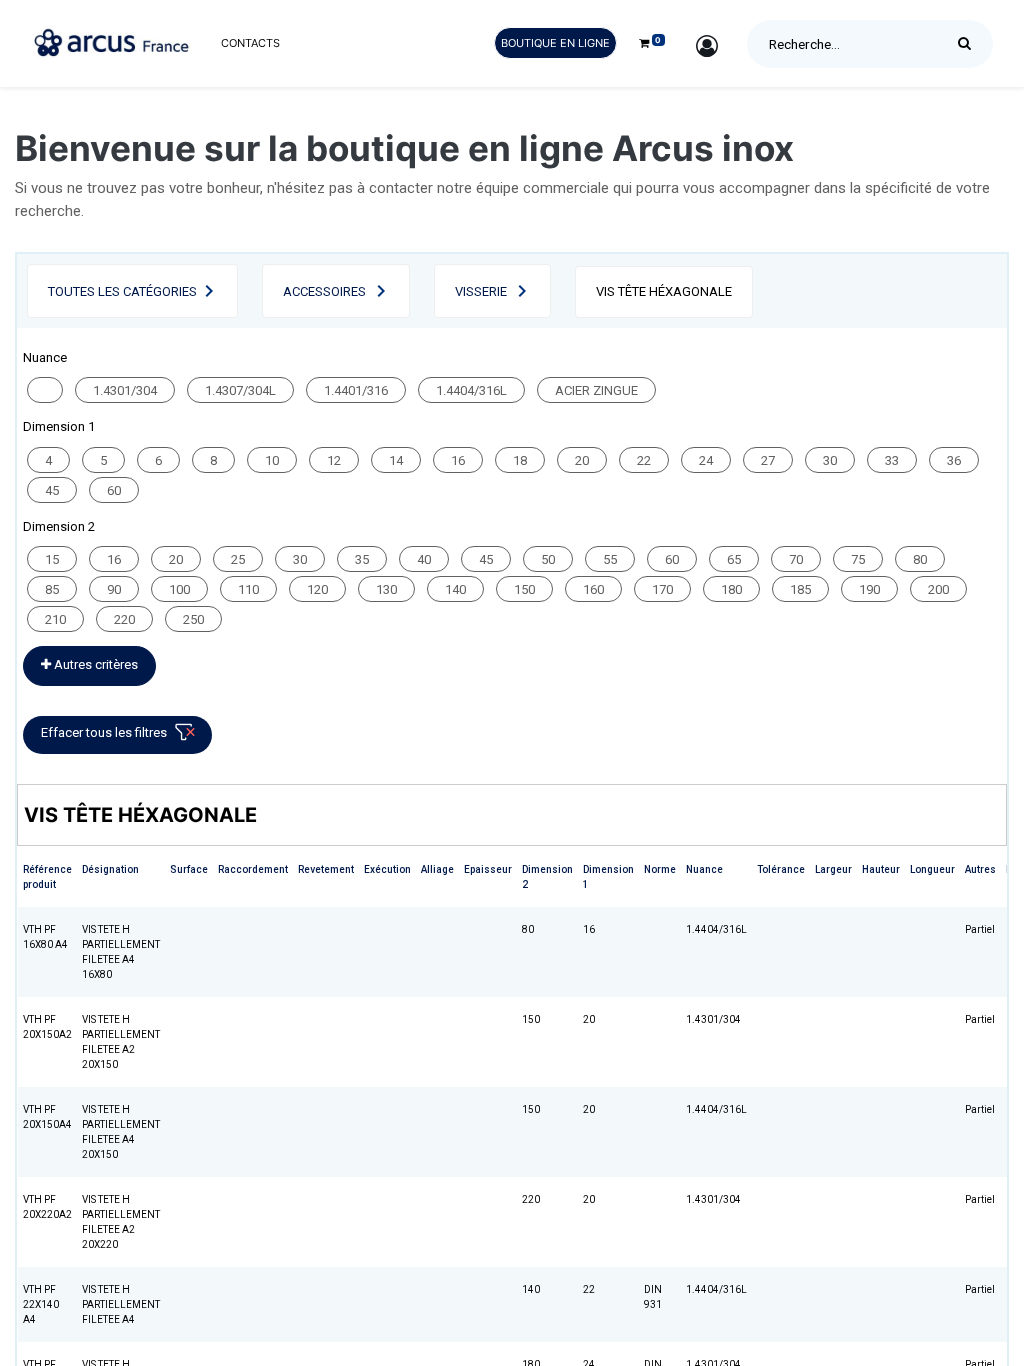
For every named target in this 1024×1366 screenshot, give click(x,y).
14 (396, 460)
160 (593, 589)
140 (455, 589)
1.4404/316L (471, 390)
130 (386, 589)
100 (179, 589)
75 (858, 559)
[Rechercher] (969, 44)
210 (55, 619)
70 (796, 559)
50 (548, 559)
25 (238, 559)
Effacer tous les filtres (104, 732)
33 (892, 460)
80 (920, 559)
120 (317, 589)
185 (800, 589)
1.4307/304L (240, 390)
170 (662, 589)
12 (334, 460)
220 (124, 619)
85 (52, 589)
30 (830, 460)
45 (52, 490)
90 (114, 589)
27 (768, 460)
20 (582, 460)
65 (734, 559)
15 (52, 559)
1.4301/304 (125, 390)
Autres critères (94, 664)
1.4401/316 (356, 390)
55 (610, 559)
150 (524, 589)
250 (193, 619)
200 (938, 589)
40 (424, 559)
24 (706, 460)
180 (731, 589)
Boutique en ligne (555, 43)
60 (114, 490)
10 (272, 460)
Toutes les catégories (122, 291)
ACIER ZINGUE (596, 390)
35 (362, 559)
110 (248, 589)
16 (458, 460)
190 (869, 589)
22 (644, 460)
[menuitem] (250, 43)
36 (954, 460)
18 (520, 460)
